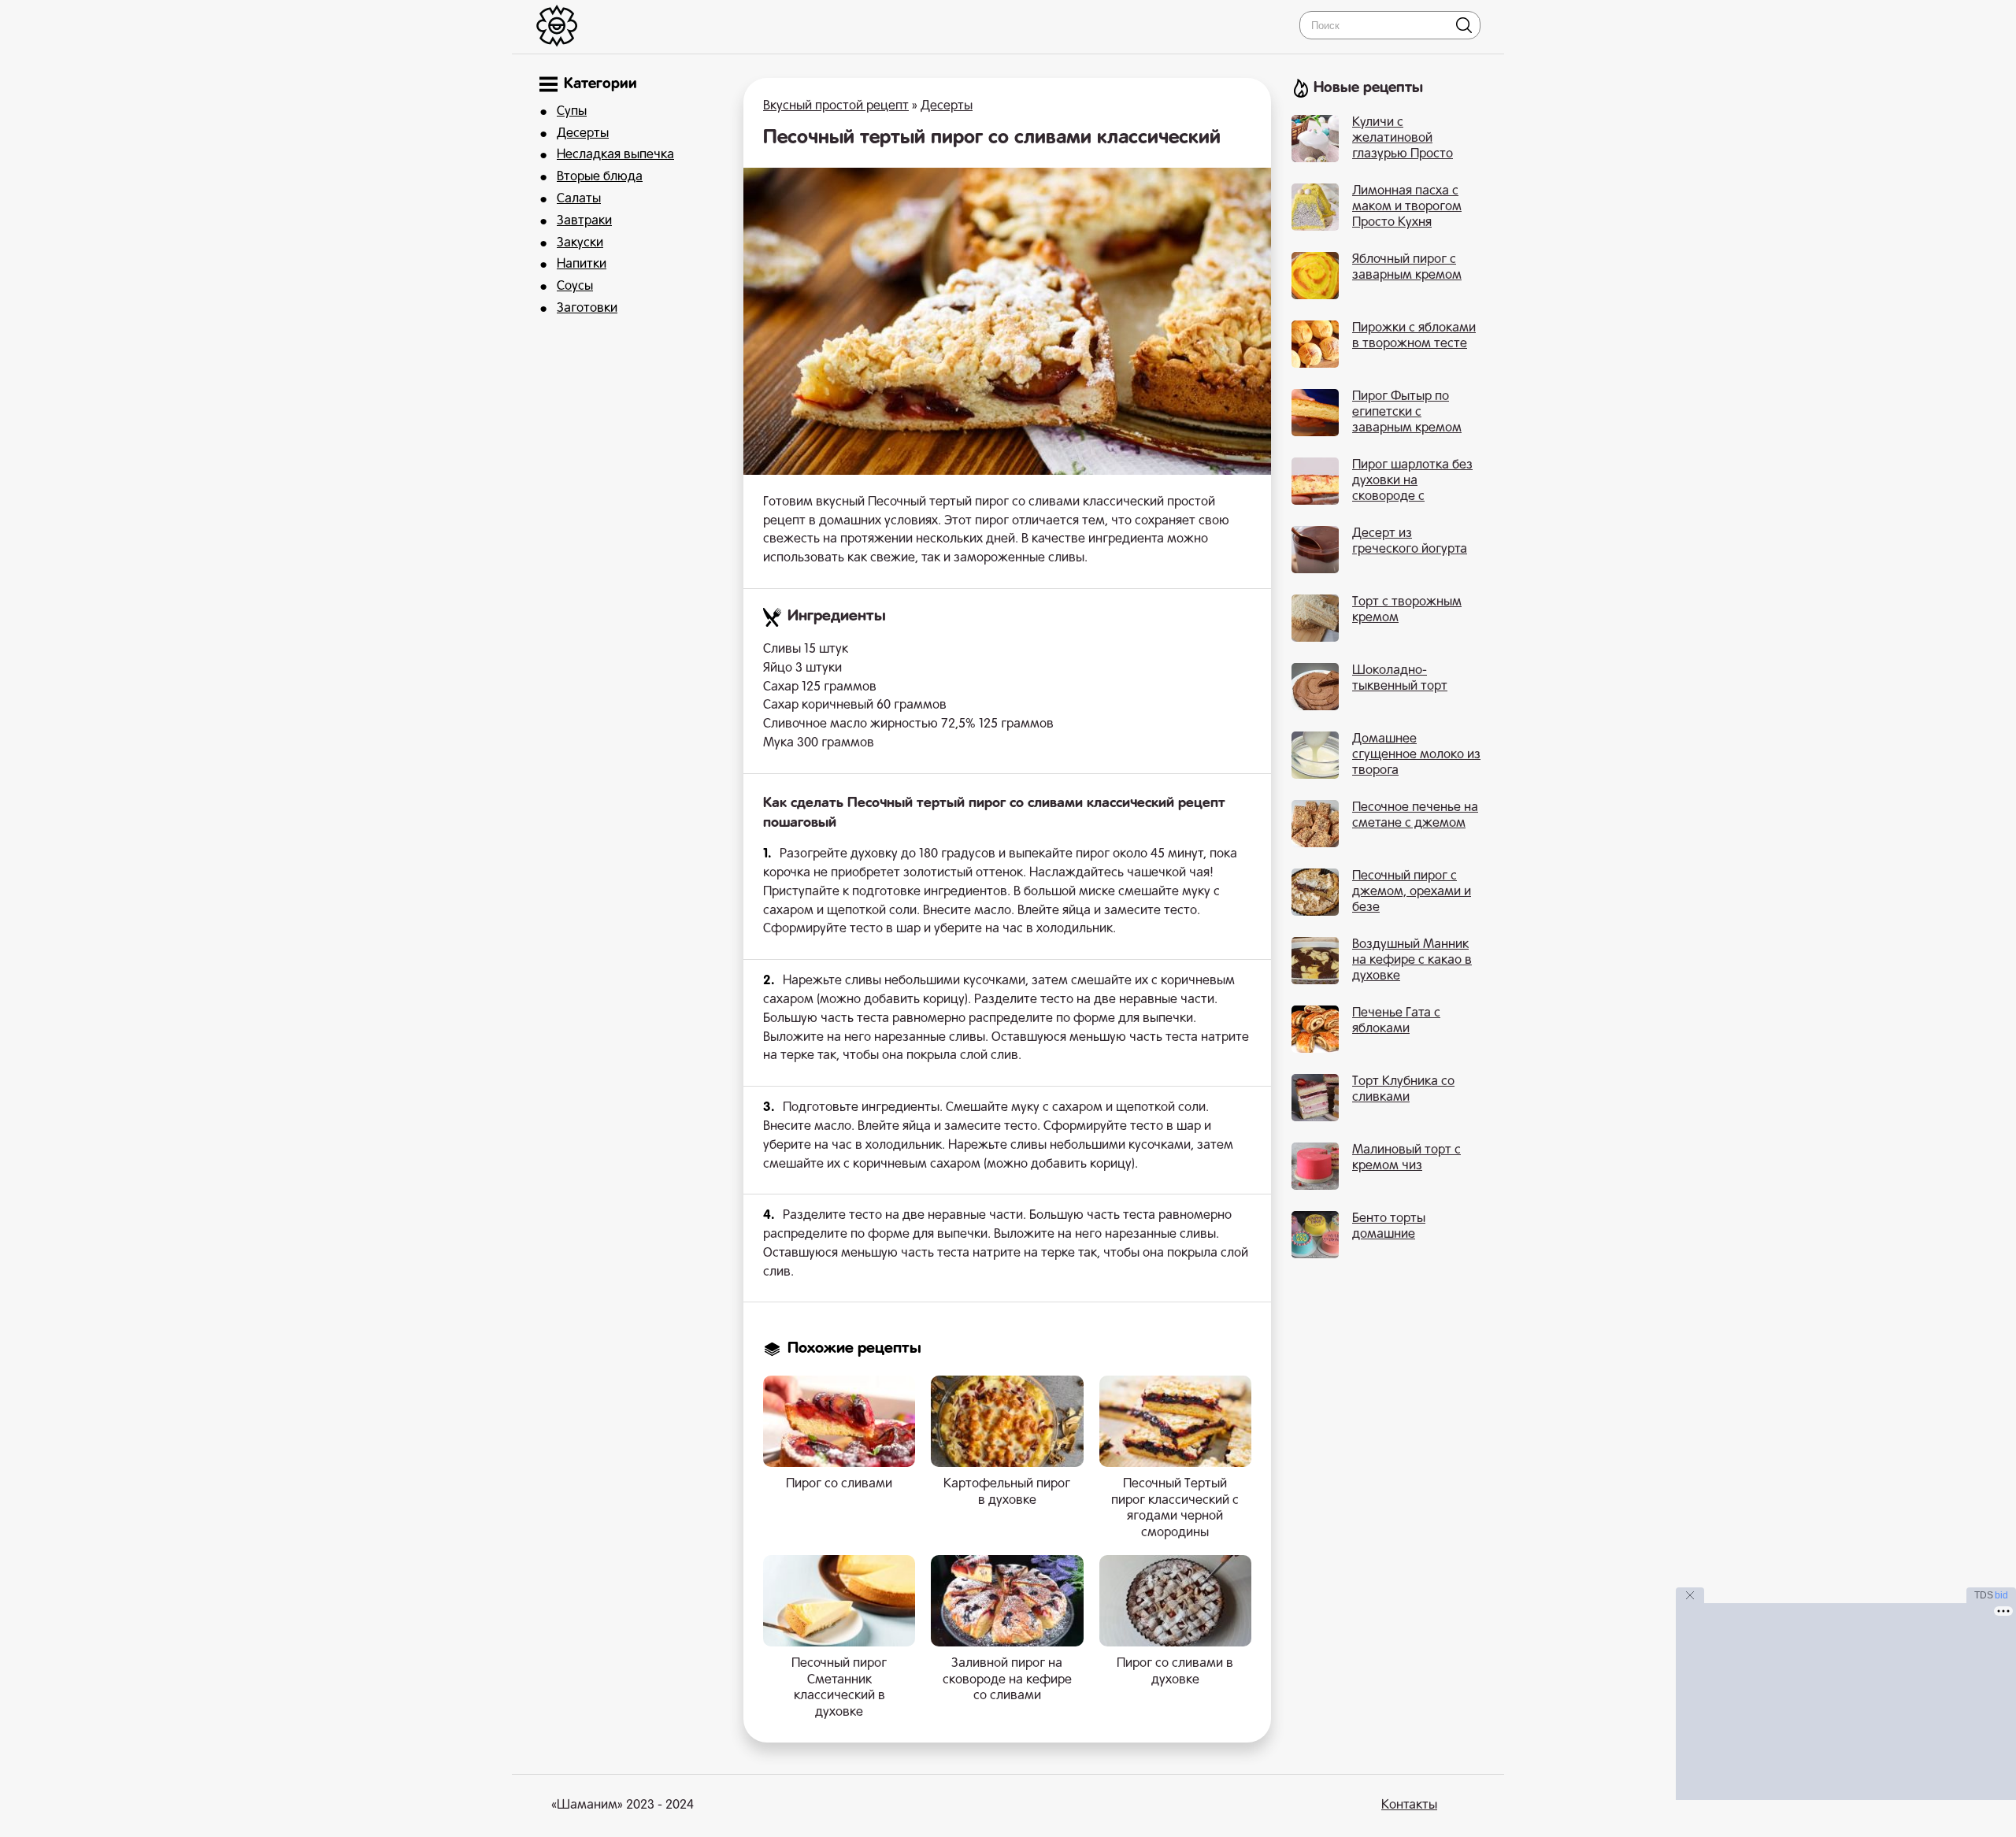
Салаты (579, 199)
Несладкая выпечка (615, 155)
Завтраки (584, 221)
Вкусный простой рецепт (836, 106)
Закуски (580, 243)
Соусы (575, 287)
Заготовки (587, 309)
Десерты (583, 134)
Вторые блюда (600, 177)
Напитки (582, 265)
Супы (572, 112)
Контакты (1409, 1806)
